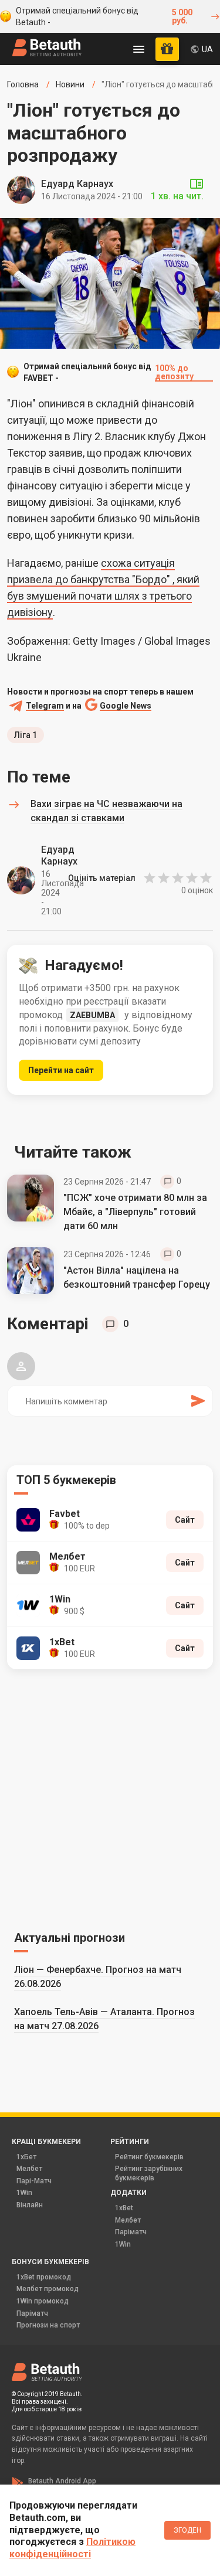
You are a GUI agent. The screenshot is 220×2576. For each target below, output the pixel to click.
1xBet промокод (44, 2277)
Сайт (185, 1520)
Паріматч (131, 2232)
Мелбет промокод (48, 2289)
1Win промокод (43, 2301)
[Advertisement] (110, 1798)
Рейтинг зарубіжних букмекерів (149, 2173)
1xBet (124, 2208)
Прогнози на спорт (48, 2325)
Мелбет (29, 2169)
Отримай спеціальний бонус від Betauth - (104, 16)
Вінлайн (30, 2205)
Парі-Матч (34, 2181)
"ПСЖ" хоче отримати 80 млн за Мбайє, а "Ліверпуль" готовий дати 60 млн (135, 1212)
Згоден (187, 2530)
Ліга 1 (26, 735)
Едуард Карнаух (77, 184)
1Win (24, 2193)
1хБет (26, 2157)
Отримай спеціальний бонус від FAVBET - (109, 372)
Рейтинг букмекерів (149, 2157)
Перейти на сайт (61, 1070)
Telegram (45, 706)
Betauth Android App (62, 2481)
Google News (126, 706)
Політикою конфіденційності (72, 2548)
